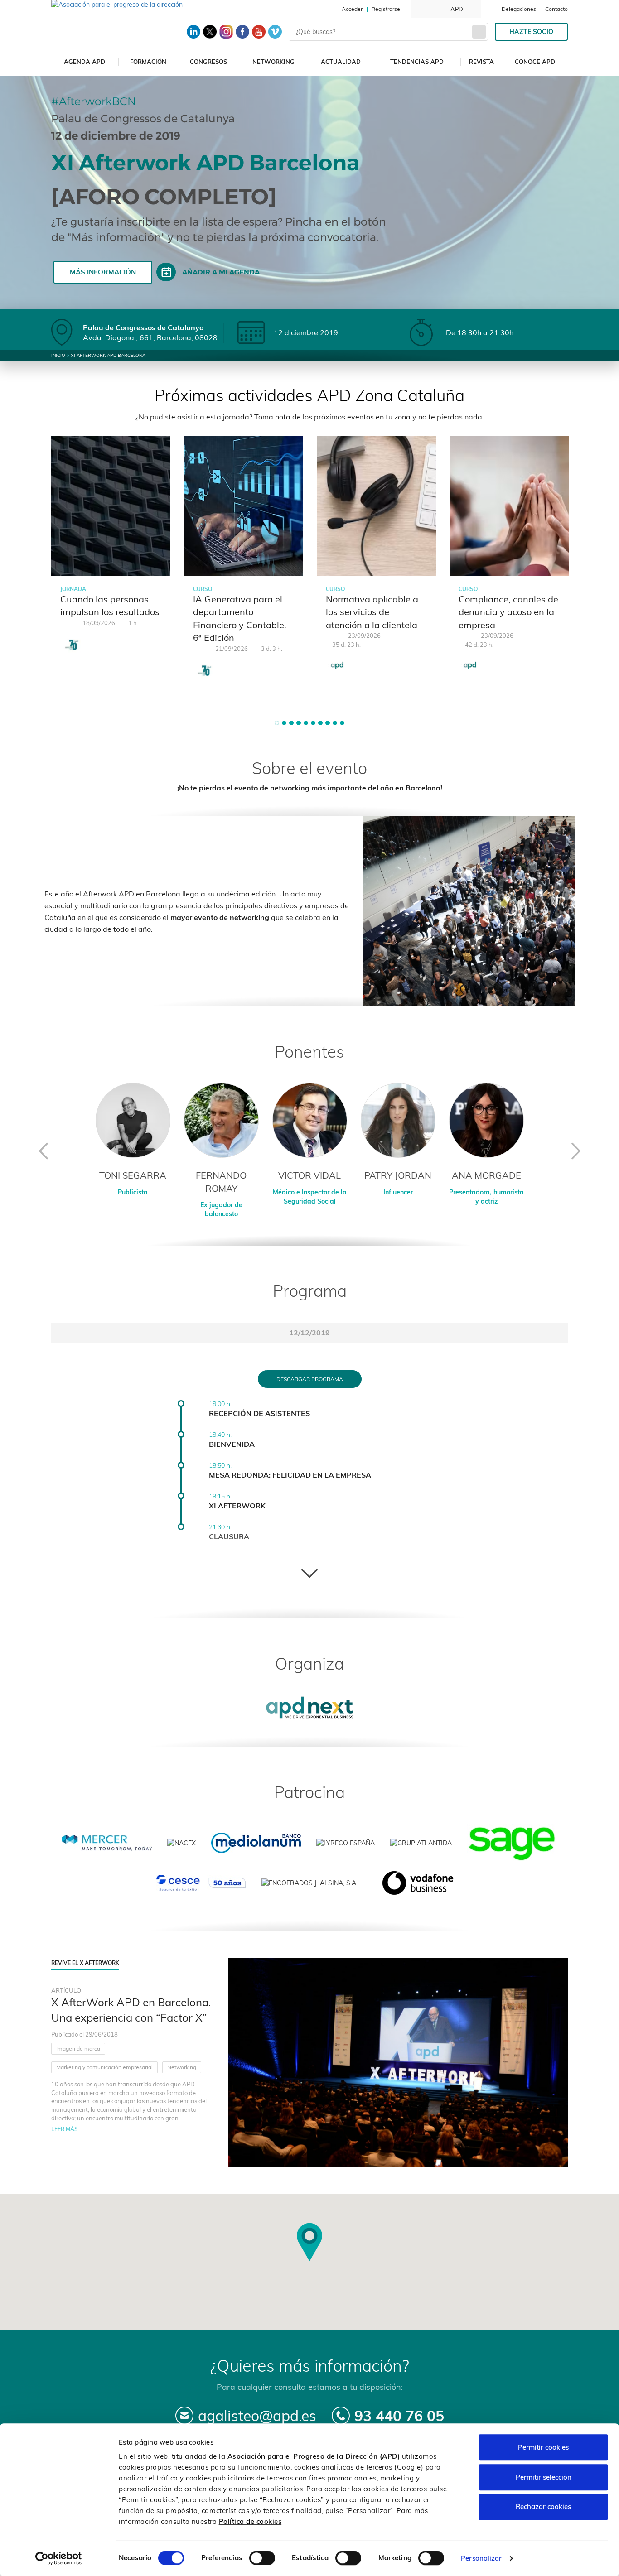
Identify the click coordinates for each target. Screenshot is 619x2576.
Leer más (65, 2129)
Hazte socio (531, 32)
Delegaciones (519, 9)
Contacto (556, 9)
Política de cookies (250, 2521)
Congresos (208, 62)
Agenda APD (85, 62)
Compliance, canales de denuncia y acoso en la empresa (508, 612)
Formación (148, 62)
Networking (273, 62)
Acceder (352, 9)
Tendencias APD (417, 62)
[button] (277, 723)
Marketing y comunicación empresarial (104, 2067)
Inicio (58, 355)
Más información (103, 272)
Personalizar (481, 2558)
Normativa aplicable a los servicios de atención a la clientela (372, 612)
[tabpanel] (111, 550)
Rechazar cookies (543, 2506)
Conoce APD (535, 62)
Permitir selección (544, 2477)
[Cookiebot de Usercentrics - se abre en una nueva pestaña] (59, 2558)
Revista (481, 62)
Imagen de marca (78, 2049)
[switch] (262, 2558)
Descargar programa (310, 1379)
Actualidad (341, 62)
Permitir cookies (543, 2447)
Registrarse (386, 9)
